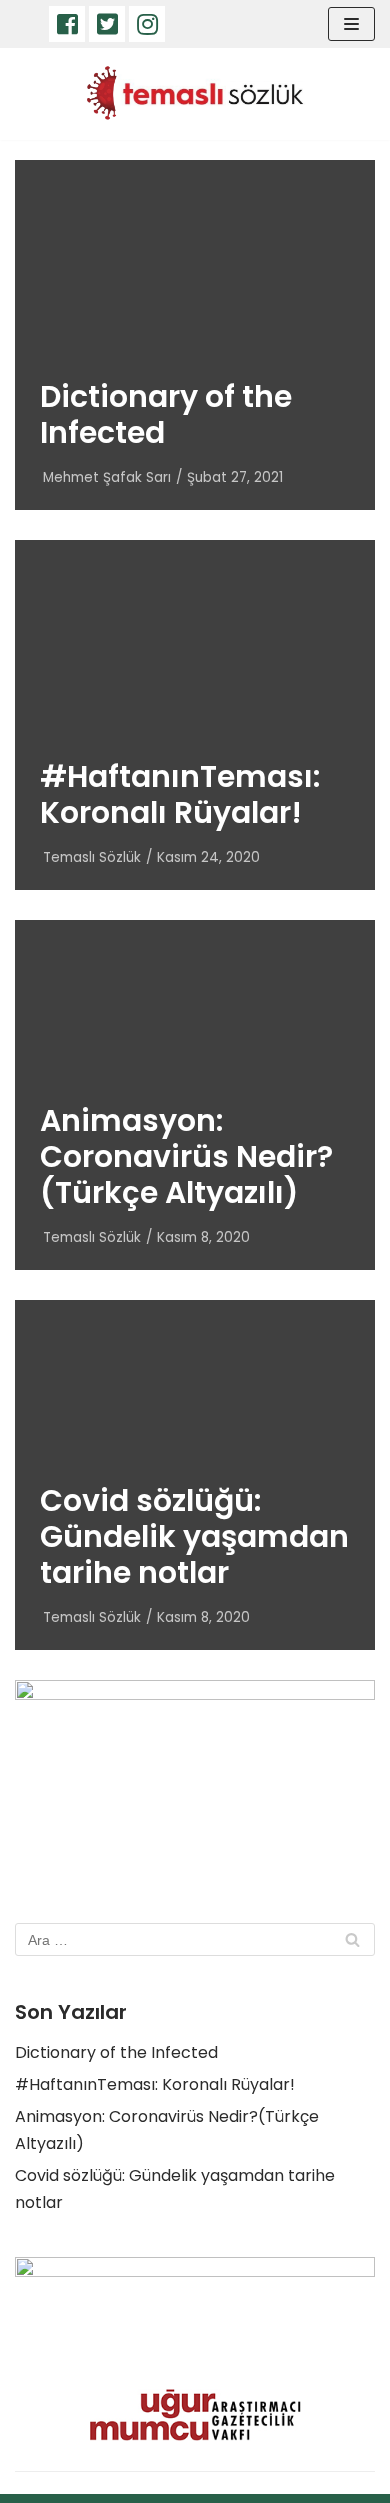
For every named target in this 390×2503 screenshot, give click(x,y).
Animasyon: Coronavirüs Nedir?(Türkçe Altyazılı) (186, 1156)
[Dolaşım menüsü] (351, 24)
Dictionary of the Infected (166, 414)
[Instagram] (147, 24)
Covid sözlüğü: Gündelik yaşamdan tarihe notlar (194, 1536)
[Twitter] (107, 24)
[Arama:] (195, 1939)
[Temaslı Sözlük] (195, 94)
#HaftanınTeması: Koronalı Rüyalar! (180, 794)
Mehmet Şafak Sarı (107, 477)
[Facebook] (67, 24)
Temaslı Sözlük (92, 857)
